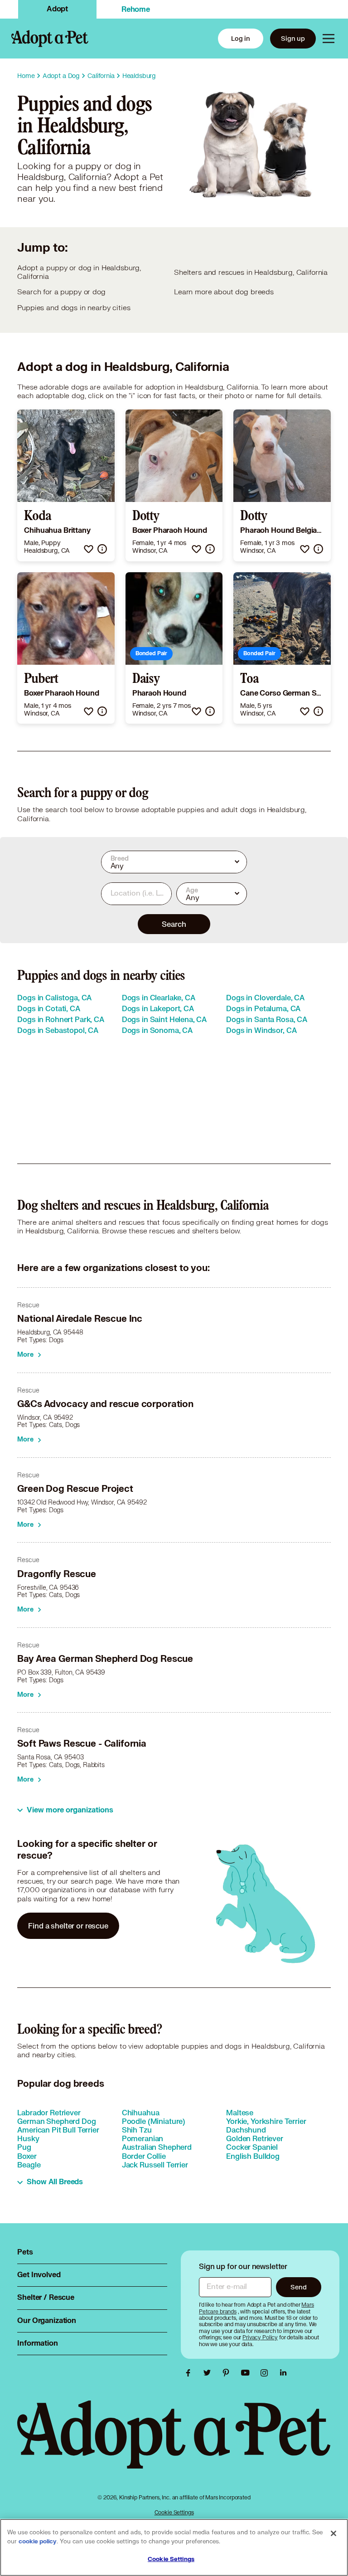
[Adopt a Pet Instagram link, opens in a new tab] (266, 2373)
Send (298, 2287)
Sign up (293, 38)
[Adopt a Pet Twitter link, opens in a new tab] (209, 2373)
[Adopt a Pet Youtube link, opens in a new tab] (247, 2373)
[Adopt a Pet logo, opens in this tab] (174, 2443)
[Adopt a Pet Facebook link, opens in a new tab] (190, 2373)
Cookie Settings (174, 2512)
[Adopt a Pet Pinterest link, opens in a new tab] (228, 2373)
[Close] (333, 2533)
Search (174, 924)
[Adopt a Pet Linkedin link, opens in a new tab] (283, 2373)
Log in (241, 38)
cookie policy (38, 2542)
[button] (89, 549)
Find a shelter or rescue (68, 1926)
